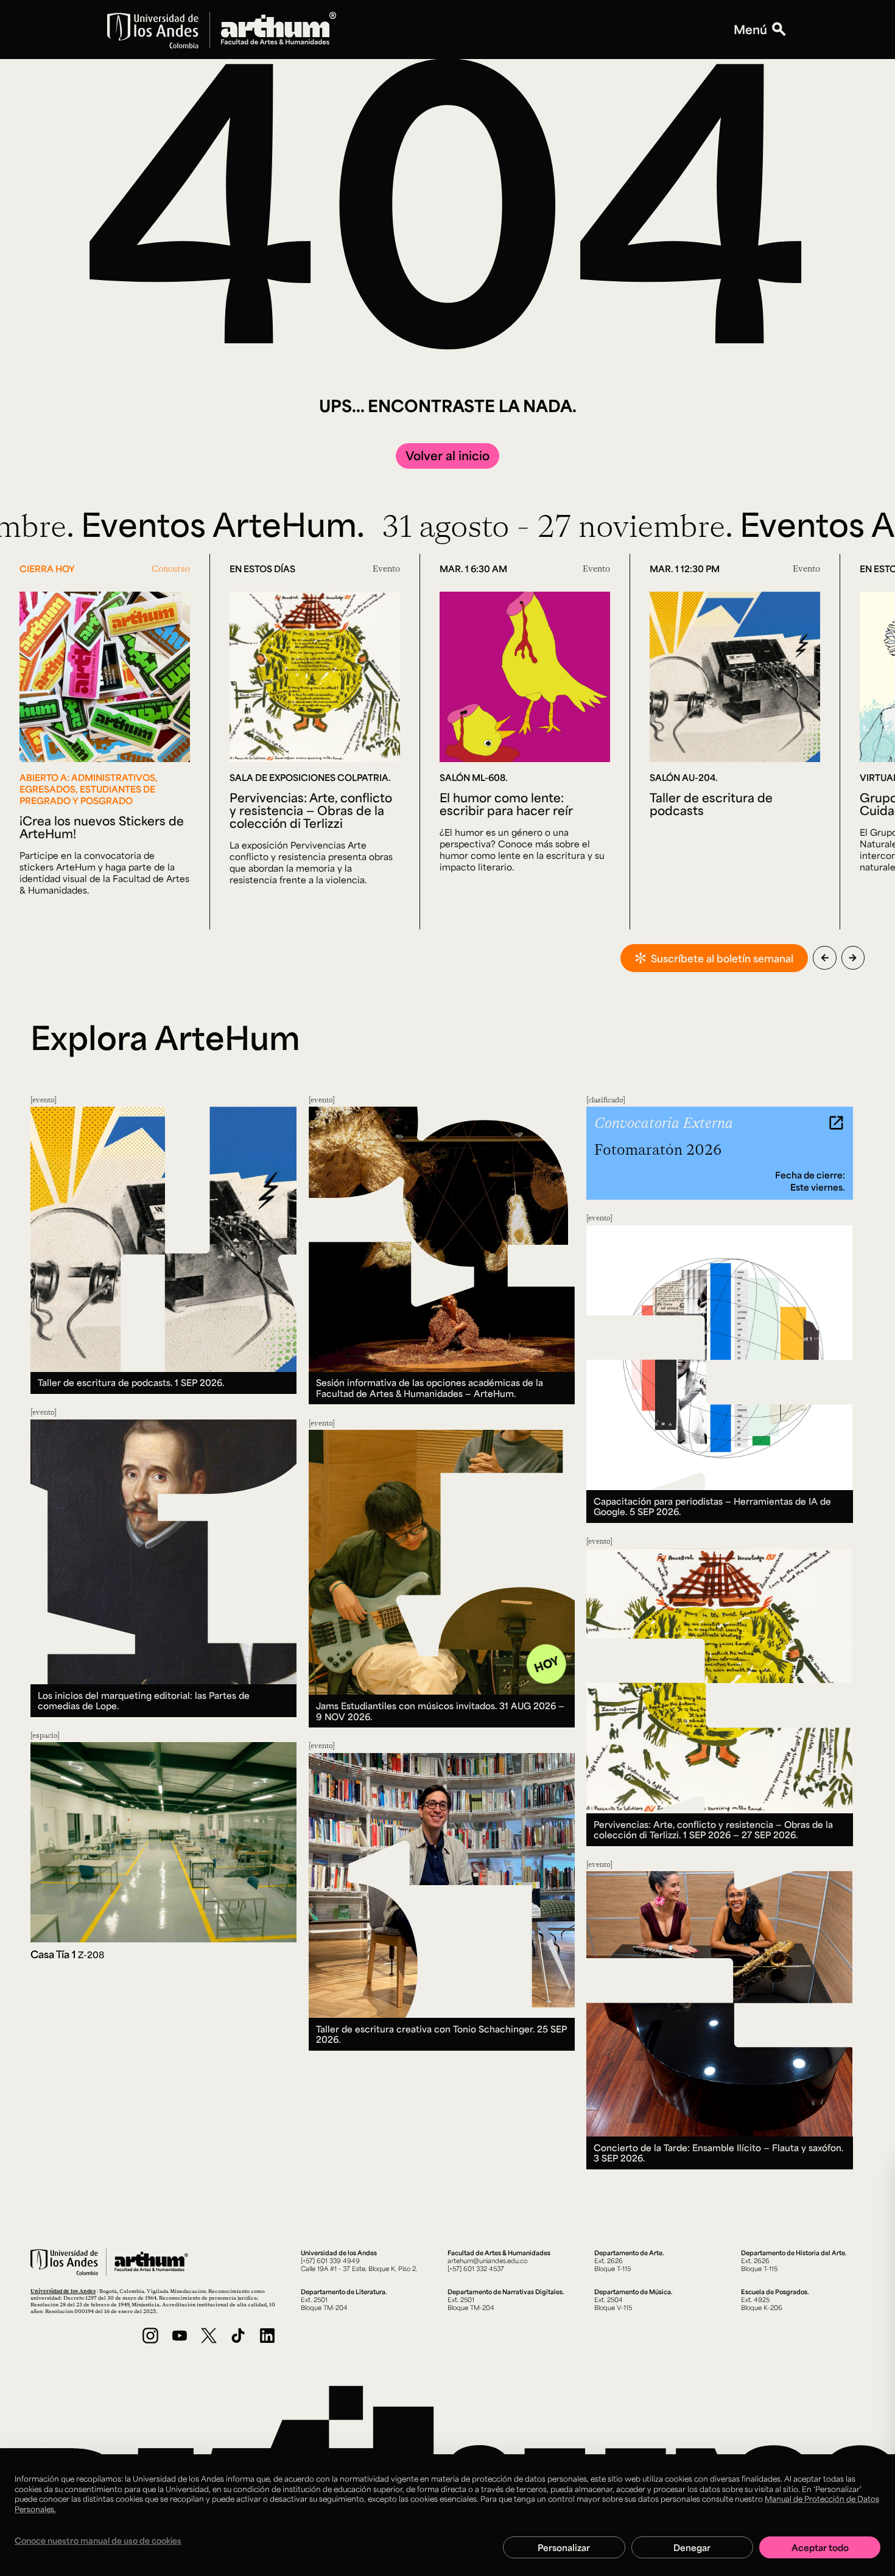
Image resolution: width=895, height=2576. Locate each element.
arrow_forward (853, 958)
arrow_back (825, 958)
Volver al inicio (447, 455)
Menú (750, 30)
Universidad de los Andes (63, 2291)
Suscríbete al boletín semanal (722, 958)
